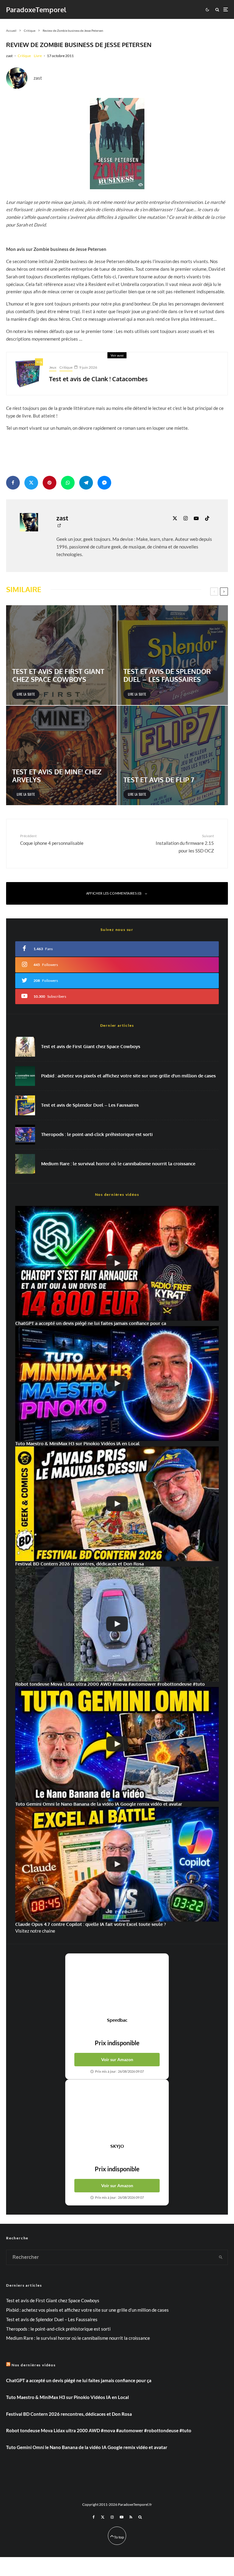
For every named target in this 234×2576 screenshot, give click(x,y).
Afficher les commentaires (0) (114, 893)
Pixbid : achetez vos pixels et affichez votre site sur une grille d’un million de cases (128, 1076)
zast (9, 56)
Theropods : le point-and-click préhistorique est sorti (97, 1134)
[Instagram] (112, 2517)
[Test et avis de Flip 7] (173, 756)
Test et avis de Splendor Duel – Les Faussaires (90, 1105)
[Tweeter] (31, 483)
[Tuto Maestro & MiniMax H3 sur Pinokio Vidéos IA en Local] (117, 1384)
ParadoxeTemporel (36, 9)
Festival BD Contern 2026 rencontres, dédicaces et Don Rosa (69, 2414)
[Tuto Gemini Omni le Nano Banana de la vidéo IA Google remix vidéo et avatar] (117, 1744)
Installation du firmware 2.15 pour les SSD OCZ (185, 843)
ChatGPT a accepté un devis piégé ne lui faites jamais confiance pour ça (79, 2380)
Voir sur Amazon (117, 2059)
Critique (24, 56)
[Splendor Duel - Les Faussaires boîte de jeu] (25, 1105)
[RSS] (131, 2517)
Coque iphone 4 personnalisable (52, 839)
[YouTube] (122, 2517)
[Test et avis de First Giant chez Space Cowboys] (61, 655)
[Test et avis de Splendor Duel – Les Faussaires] (173, 655)
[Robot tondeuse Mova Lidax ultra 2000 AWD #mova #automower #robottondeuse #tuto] (117, 1624)
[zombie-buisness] (117, 144)
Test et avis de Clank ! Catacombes (98, 379)
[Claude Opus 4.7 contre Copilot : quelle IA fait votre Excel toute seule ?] (117, 1864)
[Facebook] (94, 2517)
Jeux (53, 367)
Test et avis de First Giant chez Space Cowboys (91, 1047)
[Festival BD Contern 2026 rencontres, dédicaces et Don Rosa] (117, 1504)
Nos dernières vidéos (34, 2365)
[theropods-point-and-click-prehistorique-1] (25, 1135)
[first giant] (25, 1047)
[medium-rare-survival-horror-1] (25, 1164)
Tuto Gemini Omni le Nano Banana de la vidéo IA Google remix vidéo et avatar (87, 2447)
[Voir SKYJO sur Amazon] (117, 2111)
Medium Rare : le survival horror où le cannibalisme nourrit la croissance (118, 1164)
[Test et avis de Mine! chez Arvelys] (61, 756)
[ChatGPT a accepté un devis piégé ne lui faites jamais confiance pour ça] (117, 1263)
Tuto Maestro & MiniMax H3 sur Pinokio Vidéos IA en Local (67, 2397)
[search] (221, 2257)
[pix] (25, 1076)
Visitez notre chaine (35, 1931)
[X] (103, 2517)
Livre (38, 56)
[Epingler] (50, 483)
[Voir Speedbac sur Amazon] (117, 1985)
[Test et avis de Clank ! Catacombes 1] (28, 374)
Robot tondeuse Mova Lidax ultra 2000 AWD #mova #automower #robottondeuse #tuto (99, 2430)
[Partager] (13, 483)
